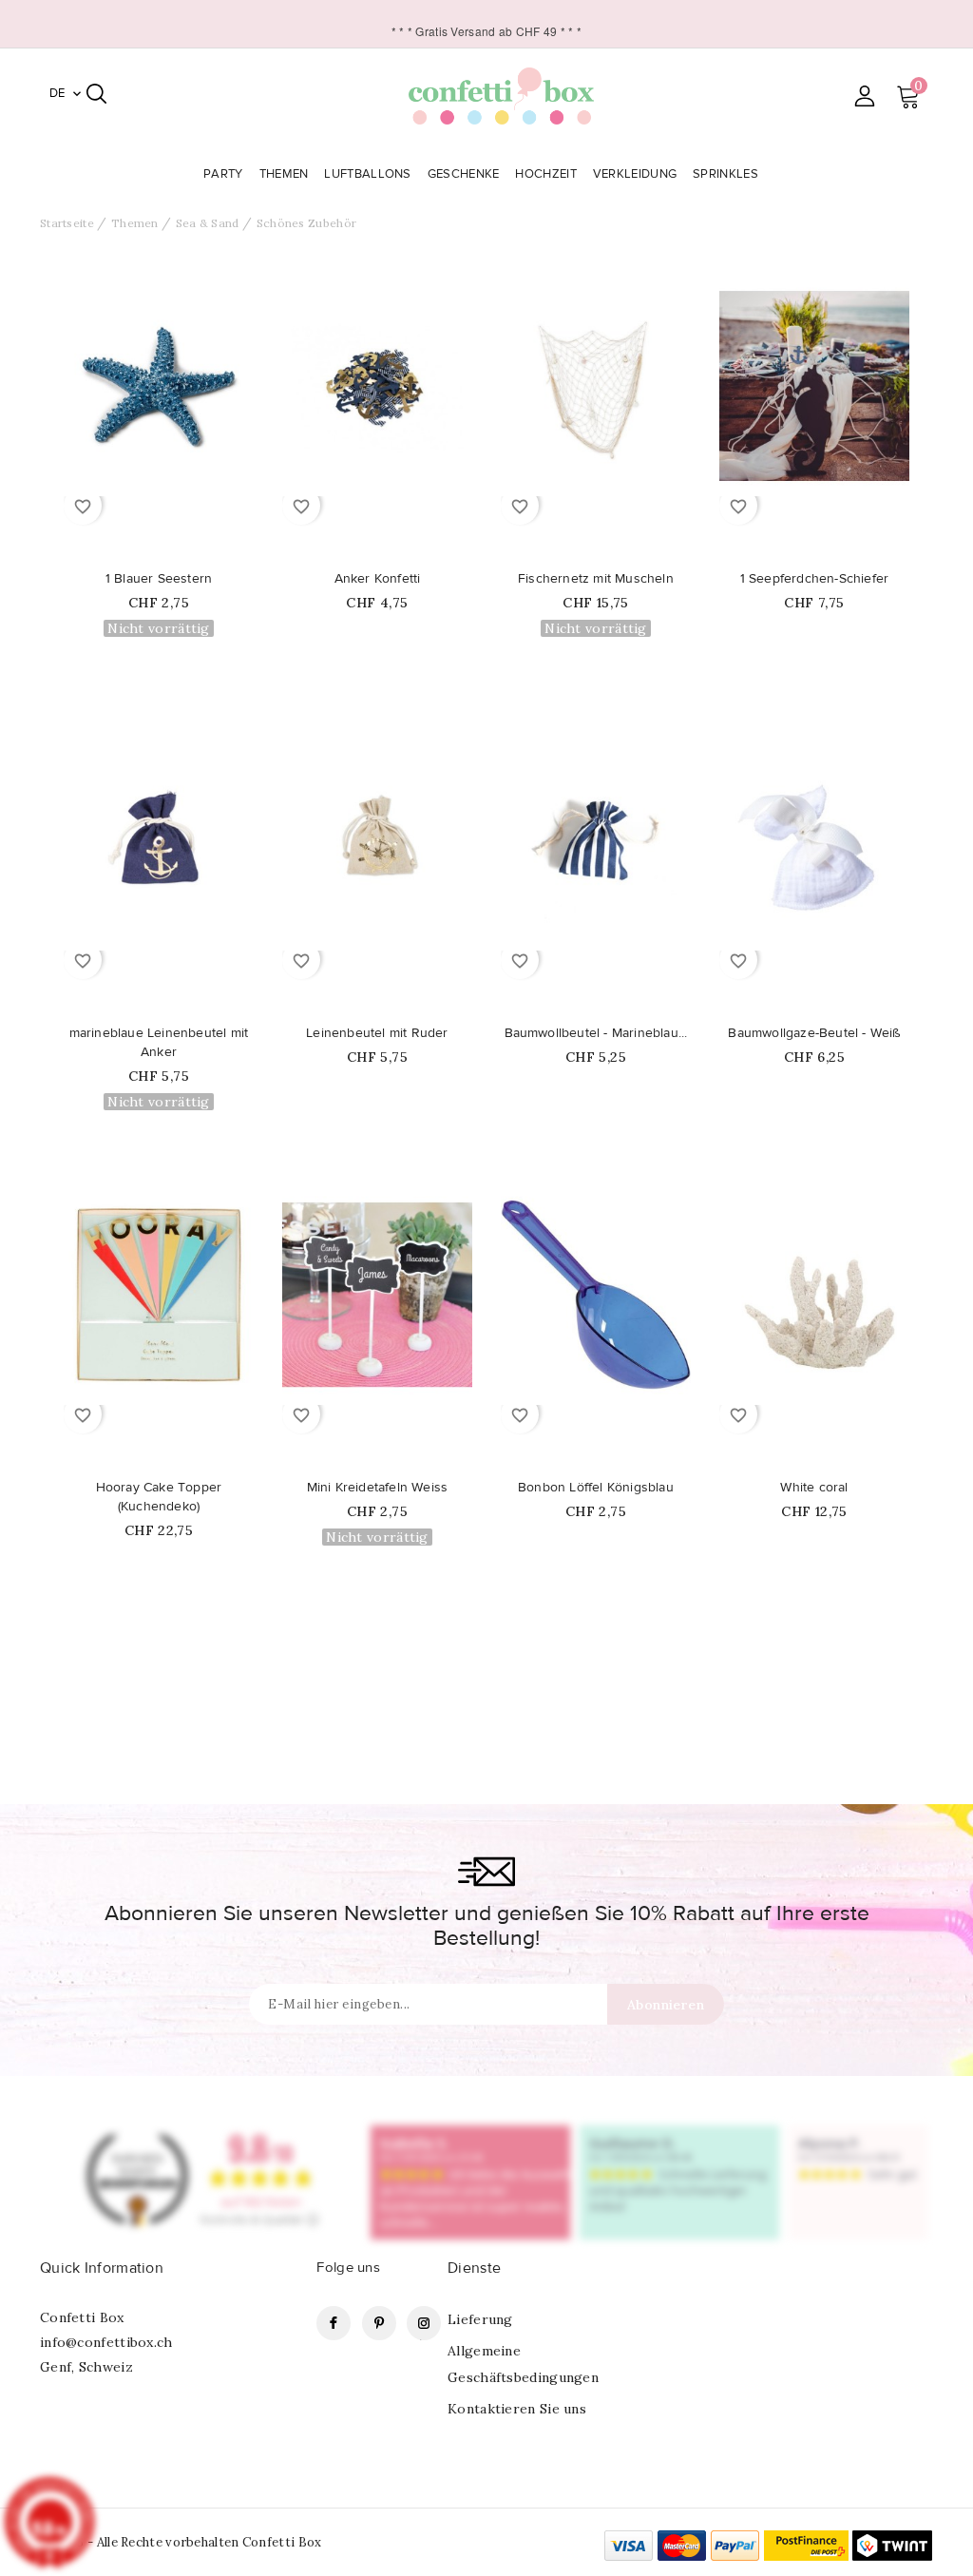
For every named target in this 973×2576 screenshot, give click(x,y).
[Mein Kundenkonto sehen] (864, 96)
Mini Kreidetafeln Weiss (378, 1488)
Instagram (424, 2323)
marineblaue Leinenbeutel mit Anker (159, 1043)
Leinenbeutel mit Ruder (377, 1033)
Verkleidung (635, 174)
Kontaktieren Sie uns (517, 2409)
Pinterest (379, 2323)
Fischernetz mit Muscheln (596, 579)
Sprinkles (725, 174)
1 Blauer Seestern (159, 579)
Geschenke (464, 174)
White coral (814, 1488)
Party (223, 174)
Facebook (334, 2323)
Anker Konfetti (378, 579)
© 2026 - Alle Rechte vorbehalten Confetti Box (181, 2542)
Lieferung (480, 2319)
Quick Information (102, 2268)
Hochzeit (545, 174)
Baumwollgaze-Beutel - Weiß (814, 1033)
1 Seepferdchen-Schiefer (815, 579)
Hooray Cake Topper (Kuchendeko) (159, 1497)
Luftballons (367, 174)
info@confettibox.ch (106, 2342)
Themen (284, 174)
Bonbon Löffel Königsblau (596, 1488)
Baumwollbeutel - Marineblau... (596, 1033)
